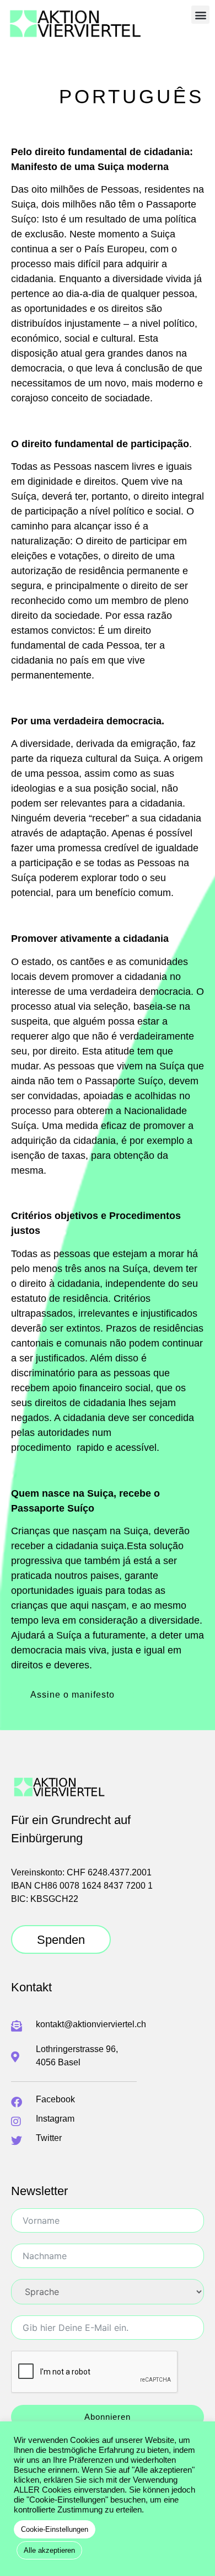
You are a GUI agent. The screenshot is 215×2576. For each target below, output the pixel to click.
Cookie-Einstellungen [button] (55, 2529)
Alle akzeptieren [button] (49, 2550)
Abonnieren (108, 2417)
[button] (200, 15)
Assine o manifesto (72, 1695)
